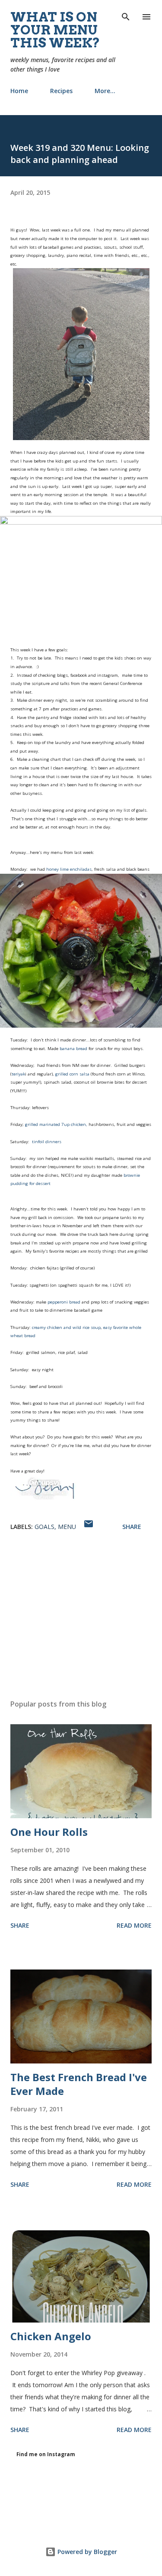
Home (19, 91)
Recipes (61, 91)
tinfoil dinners (46, 1142)
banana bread (73, 1049)
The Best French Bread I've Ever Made (79, 2084)
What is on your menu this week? (55, 30)
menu (67, 1527)
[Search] (126, 16)
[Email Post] (89, 1527)
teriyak (18, 1074)
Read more (134, 1925)
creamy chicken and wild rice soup (66, 1327)
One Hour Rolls (49, 1832)
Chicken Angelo (51, 2336)
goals (44, 1527)
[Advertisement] (81, 1618)
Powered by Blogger (86, 2552)
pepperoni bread (64, 1302)
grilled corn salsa (72, 1074)
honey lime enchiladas (69, 869)
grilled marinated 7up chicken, (56, 1124)
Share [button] (132, 1527)
